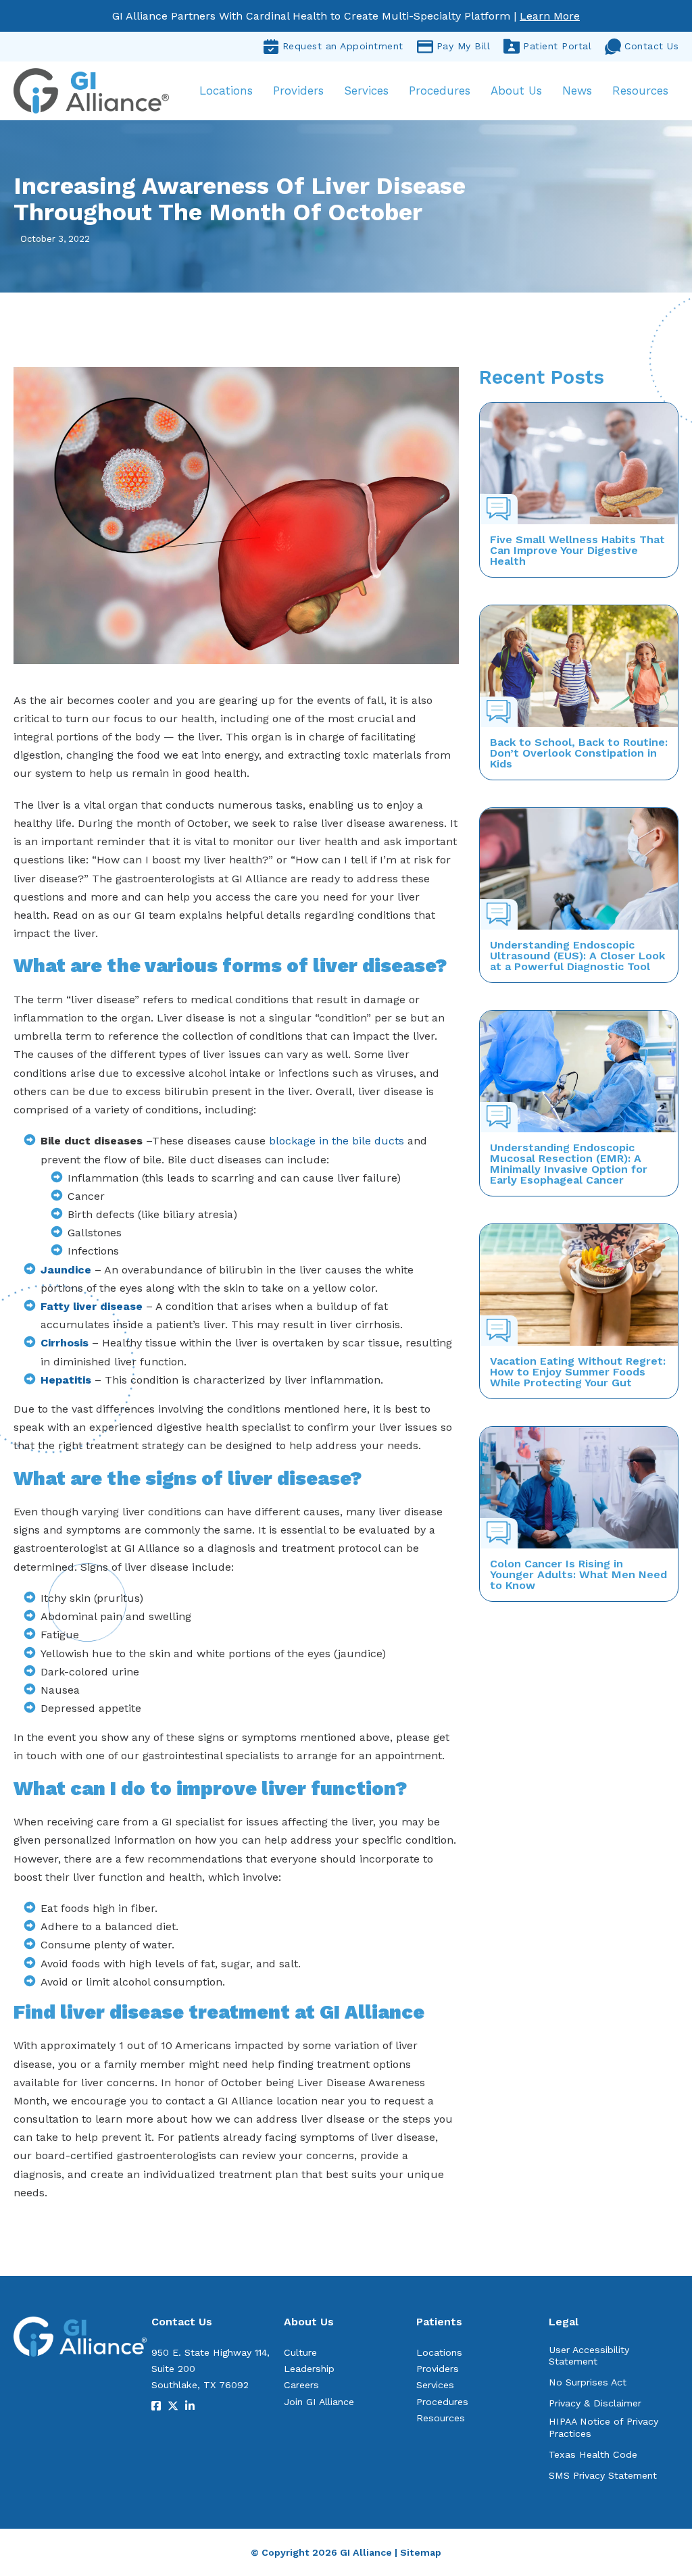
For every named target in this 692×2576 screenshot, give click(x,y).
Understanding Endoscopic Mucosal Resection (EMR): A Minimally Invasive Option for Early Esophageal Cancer (569, 1164)
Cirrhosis (65, 1343)
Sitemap (421, 2552)
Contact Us (651, 46)
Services (366, 91)
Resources (640, 91)
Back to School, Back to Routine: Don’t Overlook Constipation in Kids (579, 753)
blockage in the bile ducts (337, 1141)
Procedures (440, 91)
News (577, 91)
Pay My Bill (464, 46)
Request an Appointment (343, 46)
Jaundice (66, 1270)
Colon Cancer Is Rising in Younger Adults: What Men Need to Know (578, 1574)
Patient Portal (557, 46)
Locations (226, 91)
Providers (298, 91)
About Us (516, 91)
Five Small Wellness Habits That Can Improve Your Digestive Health (577, 550)
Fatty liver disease (92, 1306)
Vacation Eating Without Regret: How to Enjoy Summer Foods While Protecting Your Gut (578, 1372)
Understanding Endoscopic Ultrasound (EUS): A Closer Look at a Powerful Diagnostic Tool (577, 956)
